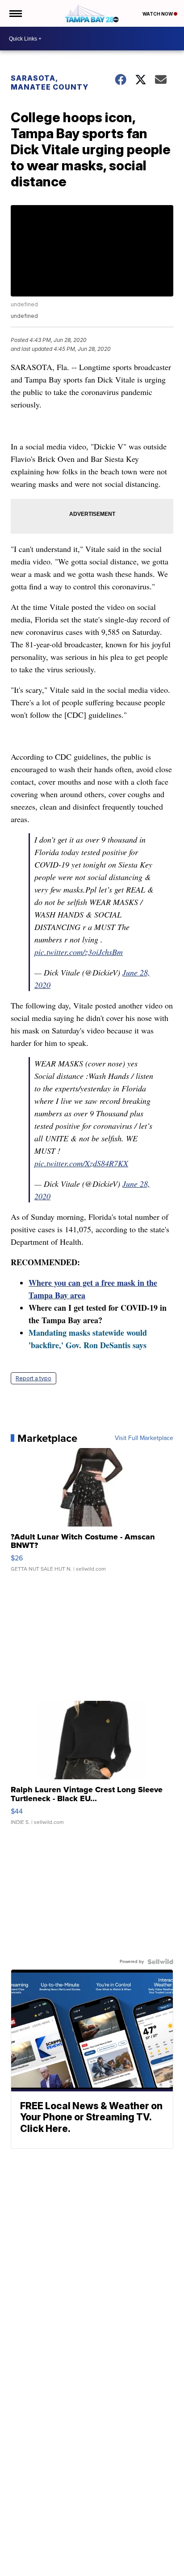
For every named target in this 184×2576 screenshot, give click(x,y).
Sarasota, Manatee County (50, 82)
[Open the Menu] (15, 13)
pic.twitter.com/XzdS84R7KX (81, 1163)
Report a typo (33, 1378)
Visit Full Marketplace (144, 1438)
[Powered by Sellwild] (160, 1962)
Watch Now (158, 14)
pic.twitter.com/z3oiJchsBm (79, 952)
